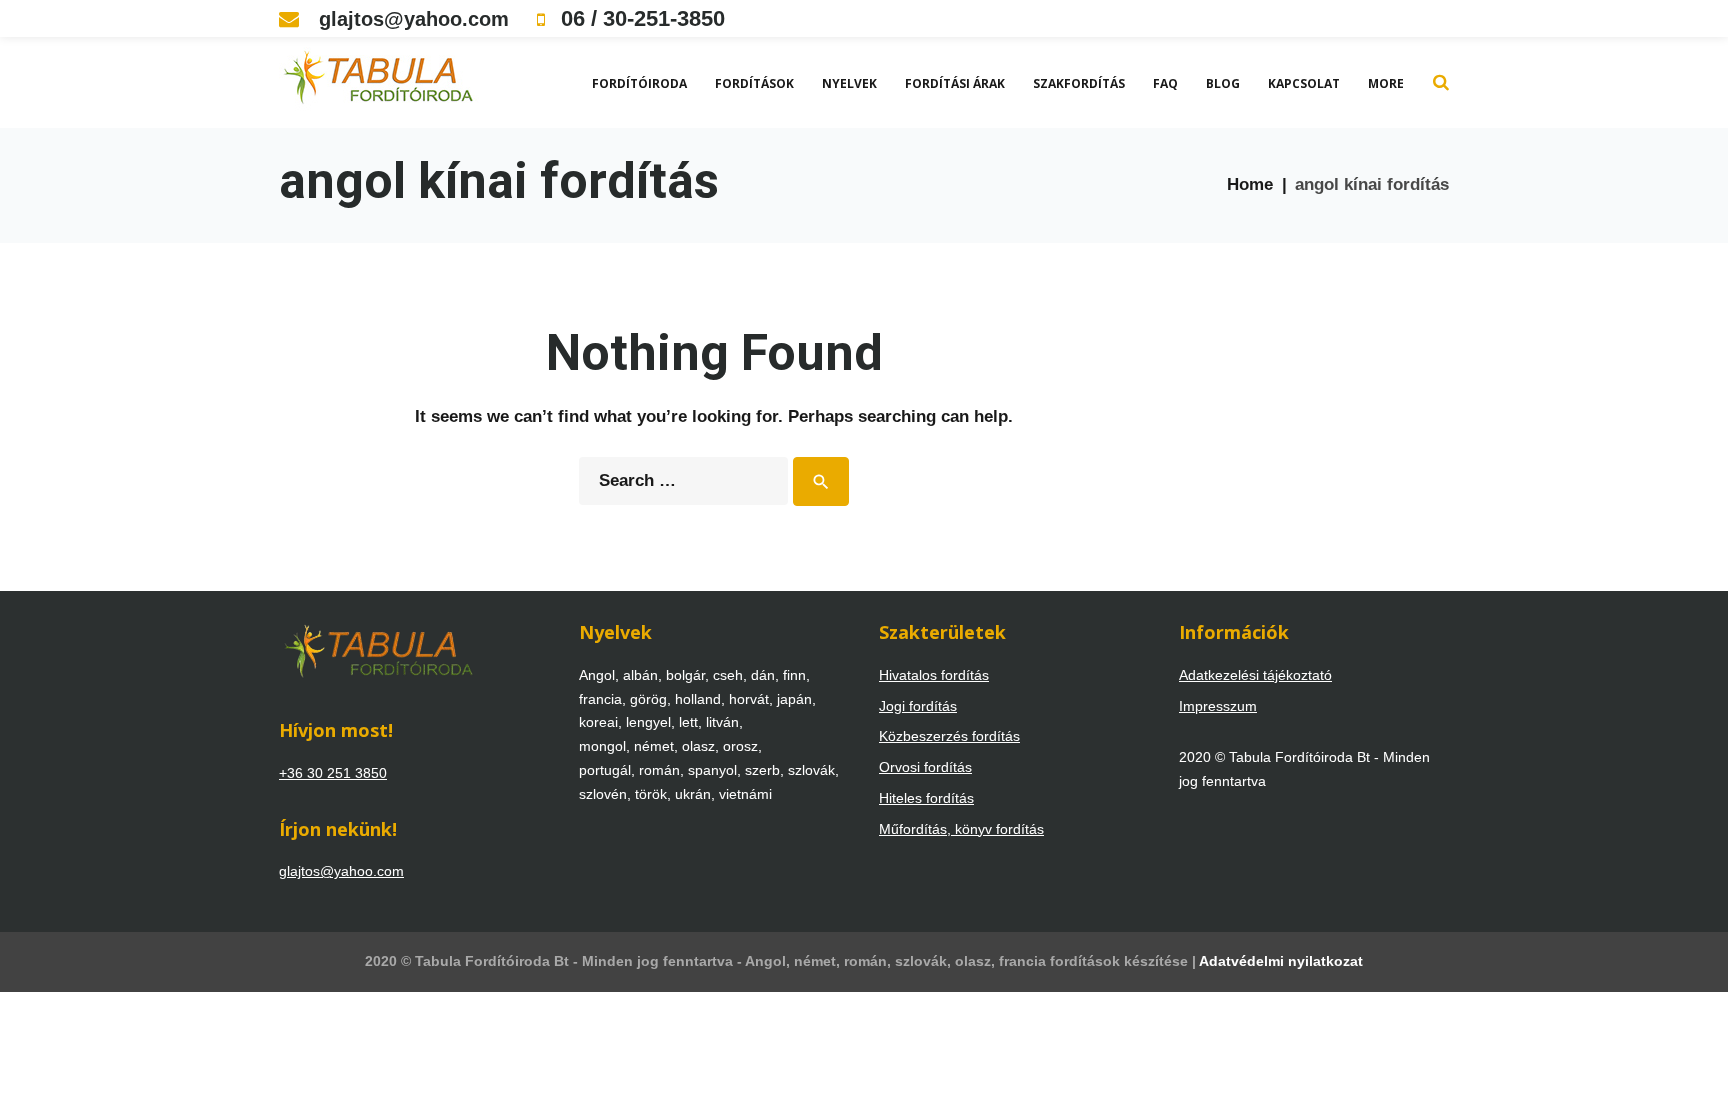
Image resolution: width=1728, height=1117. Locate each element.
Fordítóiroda (639, 83)
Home (1250, 184)
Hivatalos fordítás (934, 675)
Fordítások (754, 83)
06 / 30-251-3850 (640, 18)
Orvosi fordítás (925, 767)
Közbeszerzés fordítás (949, 736)
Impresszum (1218, 706)
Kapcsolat (1304, 83)
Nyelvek (849, 83)
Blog (1223, 83)
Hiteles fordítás (926, 798)
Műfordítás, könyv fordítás (961, 829)
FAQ (1165, 83)
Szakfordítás (1079, 83)
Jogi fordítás (918, 706)
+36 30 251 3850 (333, 773)
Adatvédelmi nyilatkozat (1281, 961)
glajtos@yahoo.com (411, 19)
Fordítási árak (955, 83)
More (1386, 83)
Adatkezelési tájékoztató (1255, 675)
